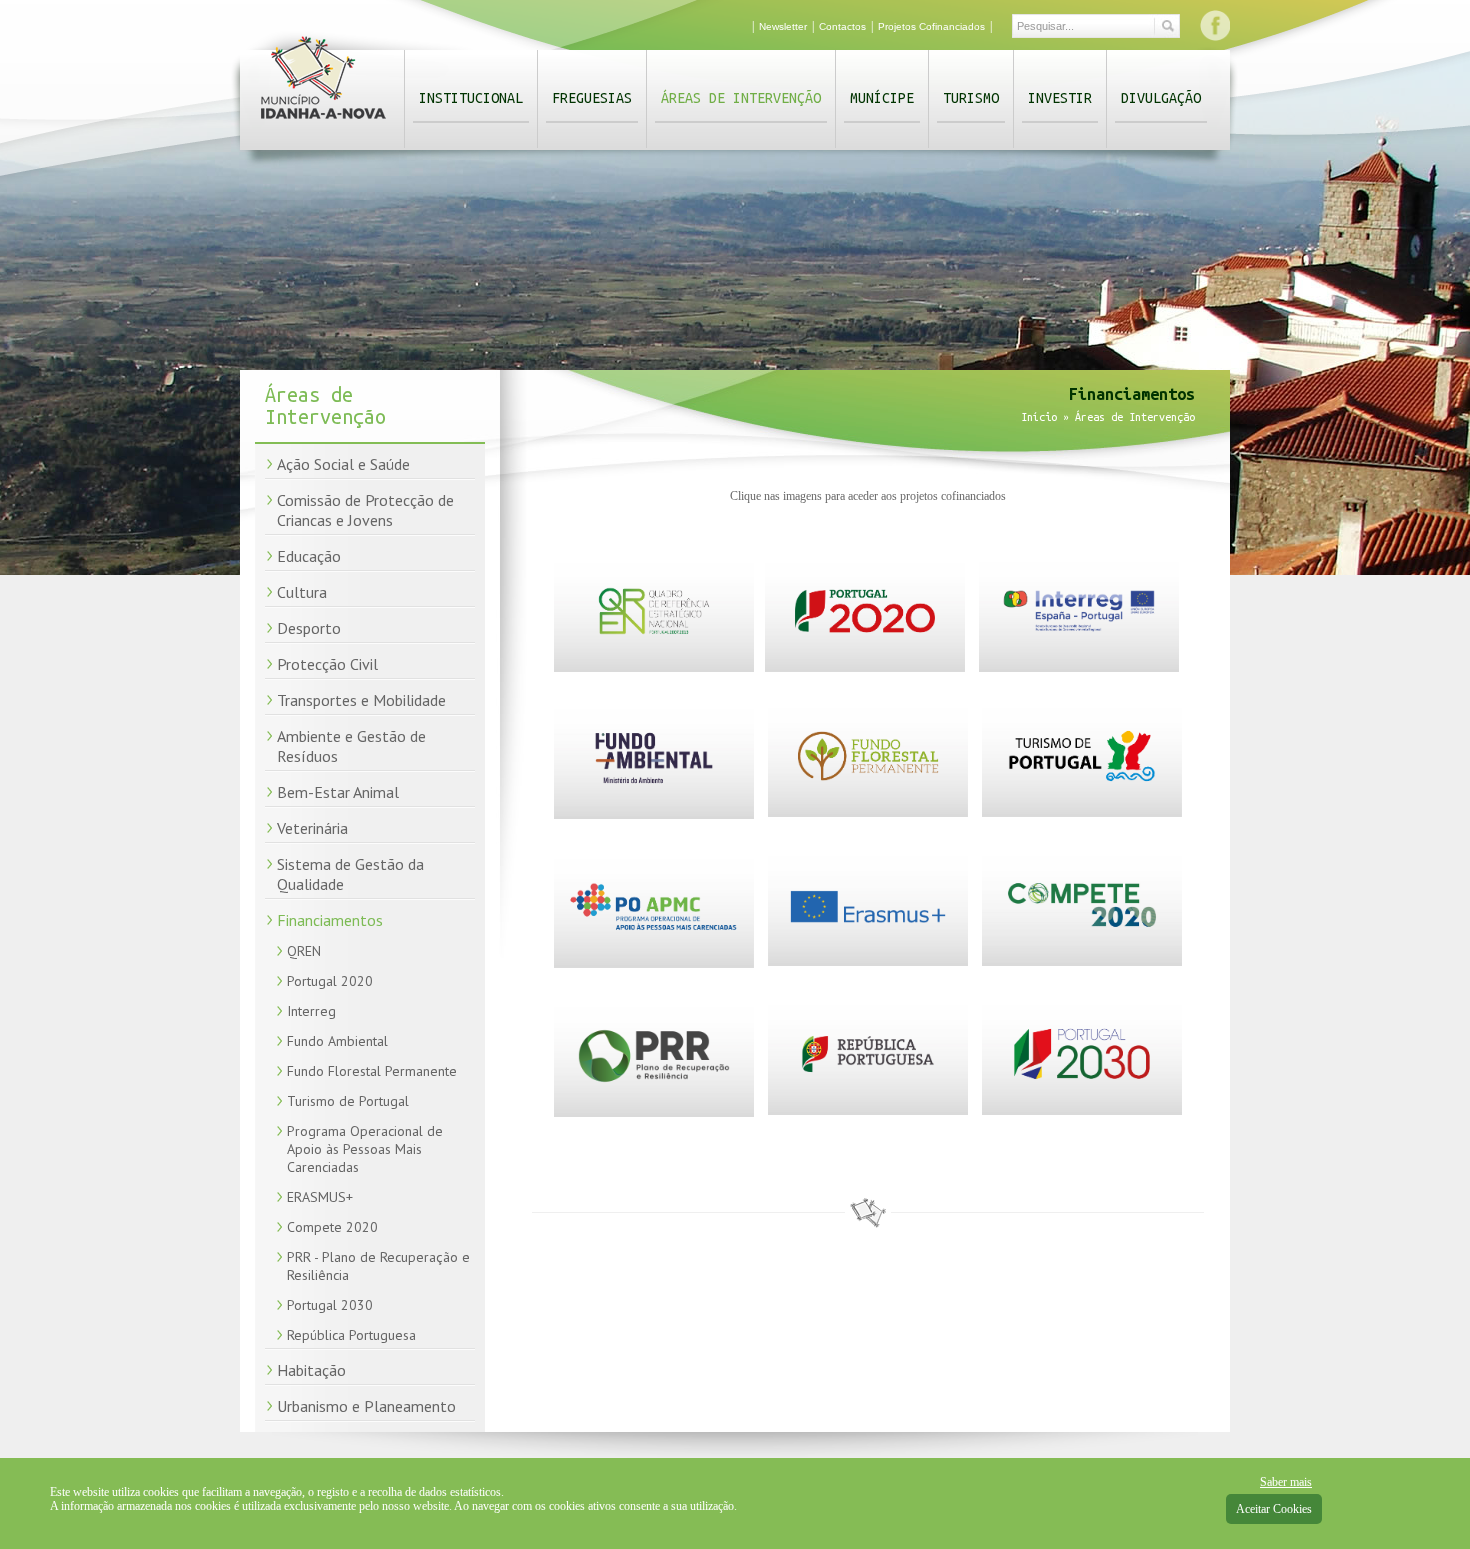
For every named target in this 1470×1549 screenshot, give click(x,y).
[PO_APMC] (654, 964)
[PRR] (654, 1113)
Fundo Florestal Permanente (372, 1071)
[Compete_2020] (1082, 962)
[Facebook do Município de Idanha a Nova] (1215, 25)
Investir (1060, 98)
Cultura (302, 592)
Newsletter (783, 26)
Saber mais (1286, 1482)
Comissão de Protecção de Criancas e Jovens (365, 510)
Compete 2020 (332, 1227)
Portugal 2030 (330, 1305)
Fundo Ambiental (337, 1041)
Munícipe (882, 98)
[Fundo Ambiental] (654, 815)
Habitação (311, 1370)
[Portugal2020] (865, 668)
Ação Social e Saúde (343, 464)
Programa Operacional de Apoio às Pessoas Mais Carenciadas (365, 1149)
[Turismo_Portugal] (1082, 813)
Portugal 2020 (330, 981)
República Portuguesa (351, 1335)
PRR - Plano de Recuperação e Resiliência (378, 1266)
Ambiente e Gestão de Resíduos (351, 746)
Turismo (971, 98)
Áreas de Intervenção (741, 98)
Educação (309, 556)
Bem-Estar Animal (338, 792)
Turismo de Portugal (348, 1101)
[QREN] (654, 668)
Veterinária (312, 828)
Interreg (311, 1011)
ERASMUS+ (320, 1197)
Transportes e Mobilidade (361, 700)
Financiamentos (330, 920)
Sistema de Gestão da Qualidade (350, 874)
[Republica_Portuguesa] (868, 1111)
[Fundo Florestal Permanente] (868, 813)
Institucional (471, 98)
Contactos (842, 26)
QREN (304, 951)
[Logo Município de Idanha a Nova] (323, 123)
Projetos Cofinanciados (931, 26)
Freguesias (592, 98)
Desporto (309, 628)
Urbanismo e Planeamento (366, 1406)
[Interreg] (1079, 668)
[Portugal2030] (1082, 1111)
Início (1039, 417)
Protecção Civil (327, 664)
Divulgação (1161, 98)
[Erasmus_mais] (868, 962)
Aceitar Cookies (1274, 1509)
